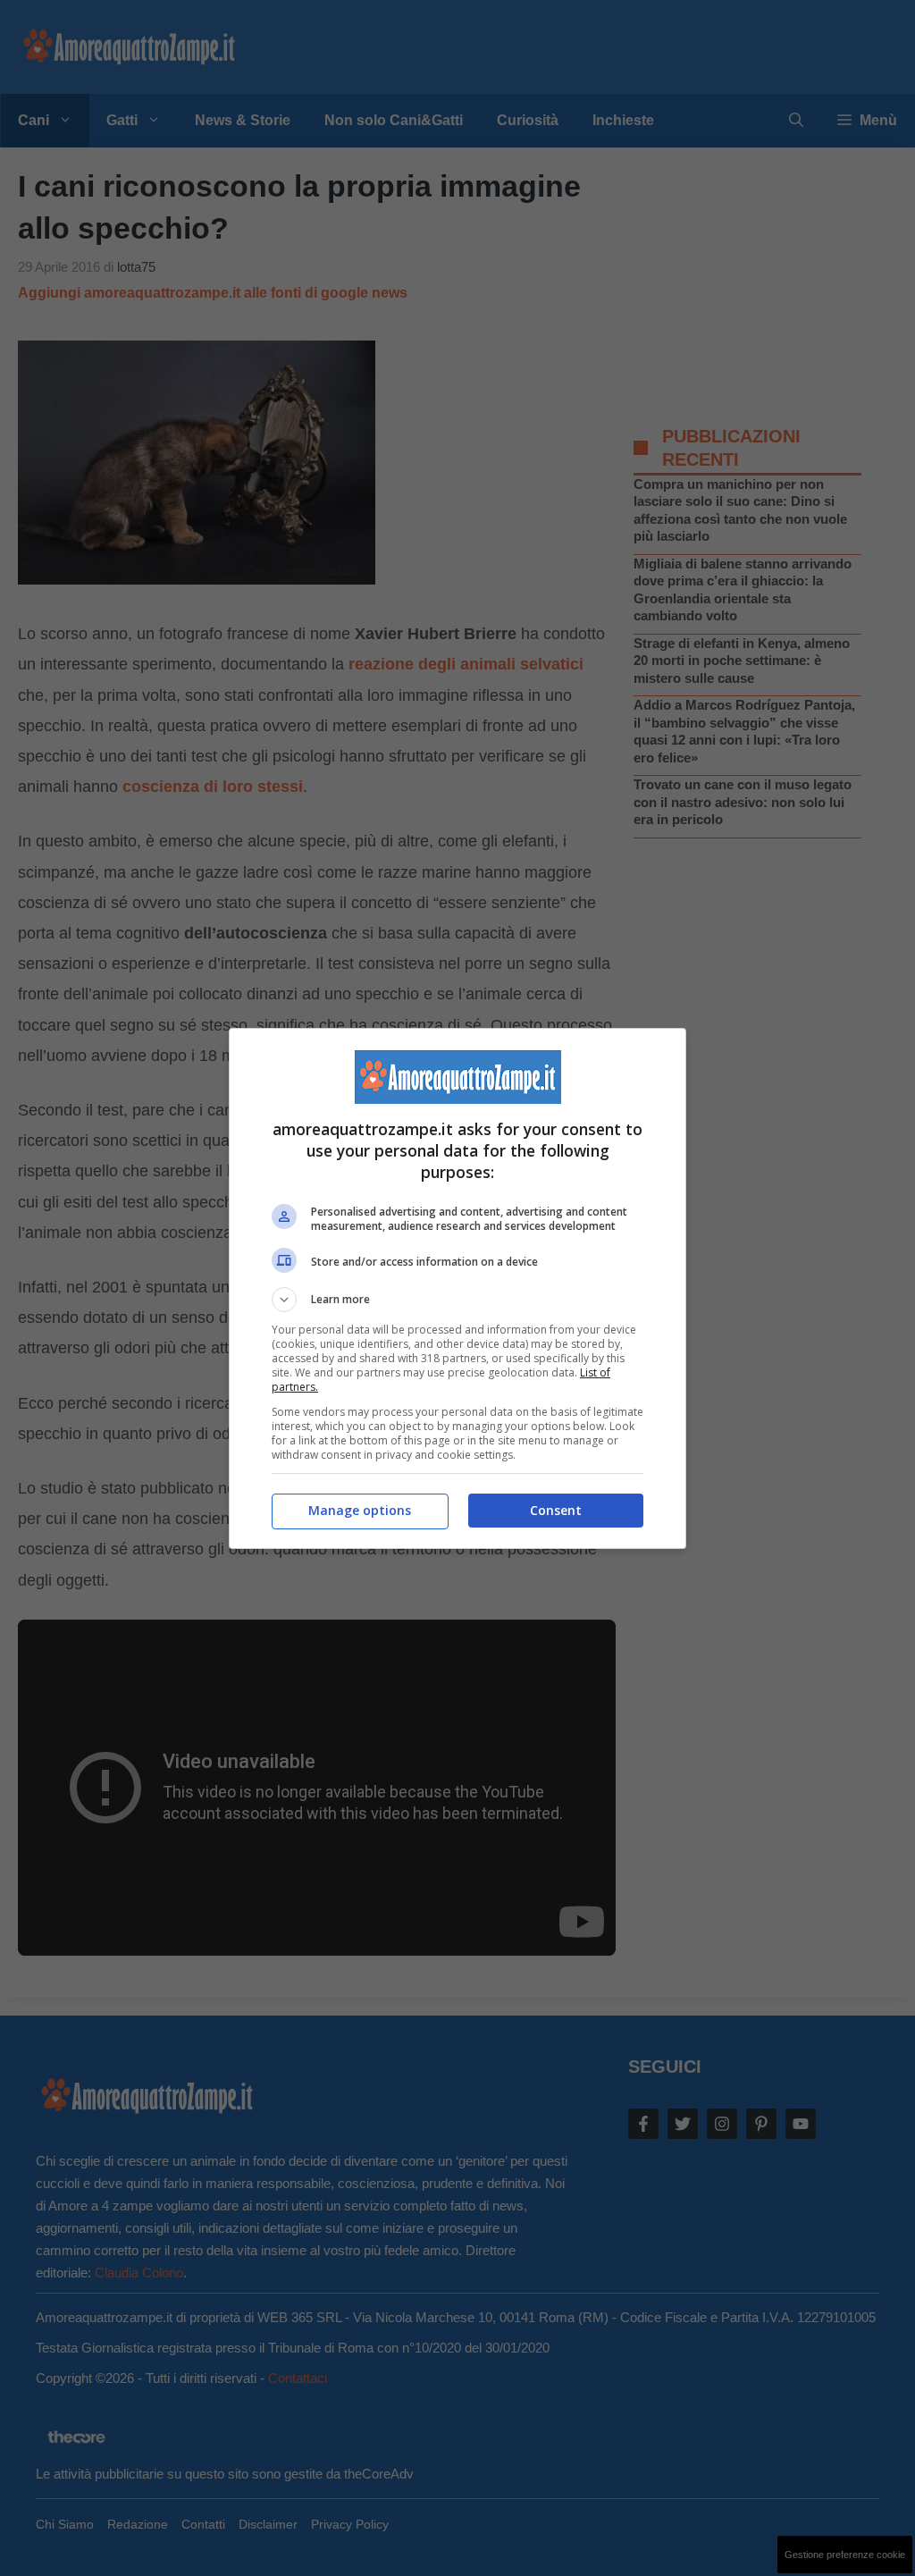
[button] (457, 1300)
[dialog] (457, 1288)
